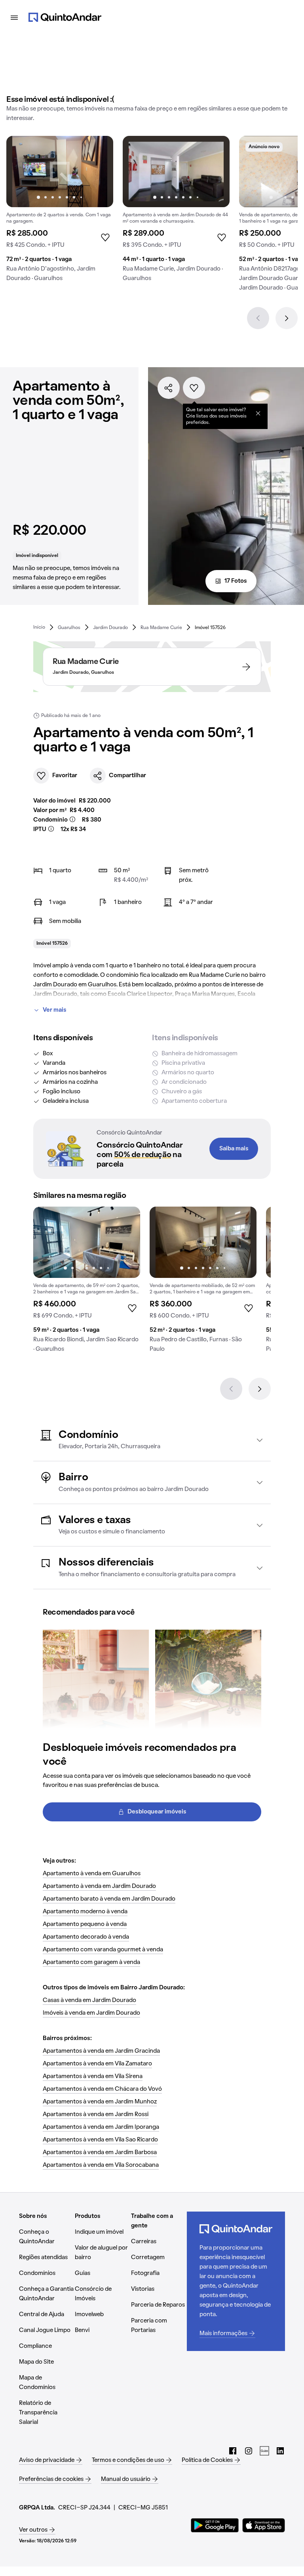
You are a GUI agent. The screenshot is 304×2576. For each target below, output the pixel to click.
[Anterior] (258, 318)
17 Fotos (236, 581)
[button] (152, 1440)
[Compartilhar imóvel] (169, 388)
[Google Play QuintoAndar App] (215, 2525)
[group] (60, 212)
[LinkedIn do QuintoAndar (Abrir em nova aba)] (280, 2451)
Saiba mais (234, 1149)
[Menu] (14, 17)
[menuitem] (39, 627)
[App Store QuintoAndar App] (264, 2525)
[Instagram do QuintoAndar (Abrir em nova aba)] (249, 2451)
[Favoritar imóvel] (194, 388)
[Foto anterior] (21, 172)
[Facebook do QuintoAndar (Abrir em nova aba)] (233, 2451)
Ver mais (55, 1010)
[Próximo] (287, 318)
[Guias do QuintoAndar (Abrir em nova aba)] (264, 2451)
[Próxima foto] (99, 172)
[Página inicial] (65, 17)
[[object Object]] (258, 413)
